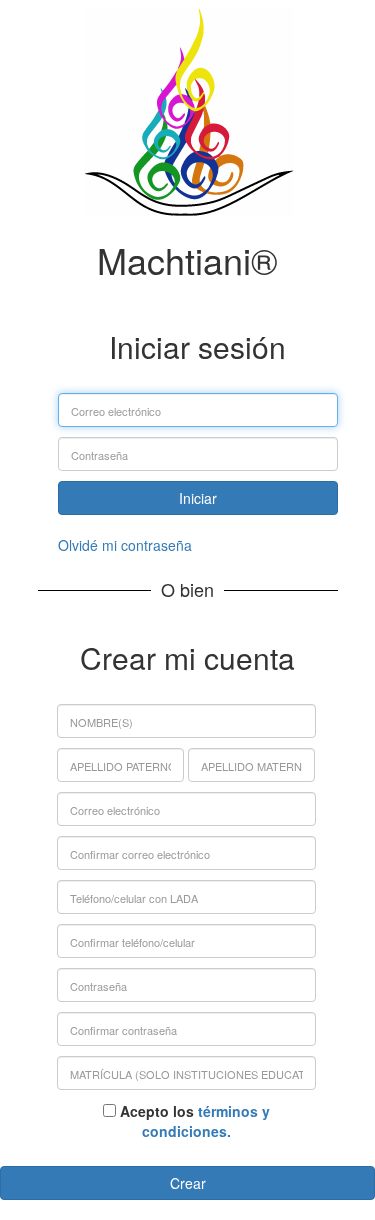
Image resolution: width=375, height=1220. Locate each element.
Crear (188, 1183)
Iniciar (198, 498)
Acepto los (193, 1121)
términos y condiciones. (206, 1121)
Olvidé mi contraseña (125, 545)
